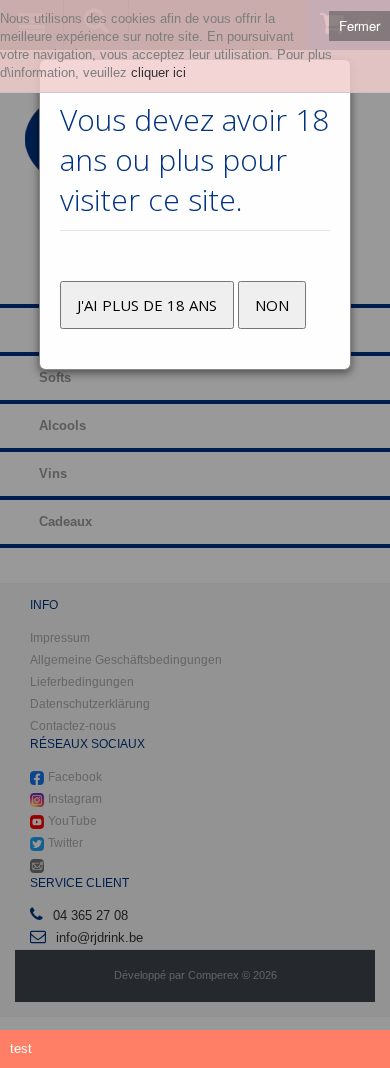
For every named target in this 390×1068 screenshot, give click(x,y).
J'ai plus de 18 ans (147, 305)
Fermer (359, 25)
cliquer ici (158, 72)
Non (272, 305)
